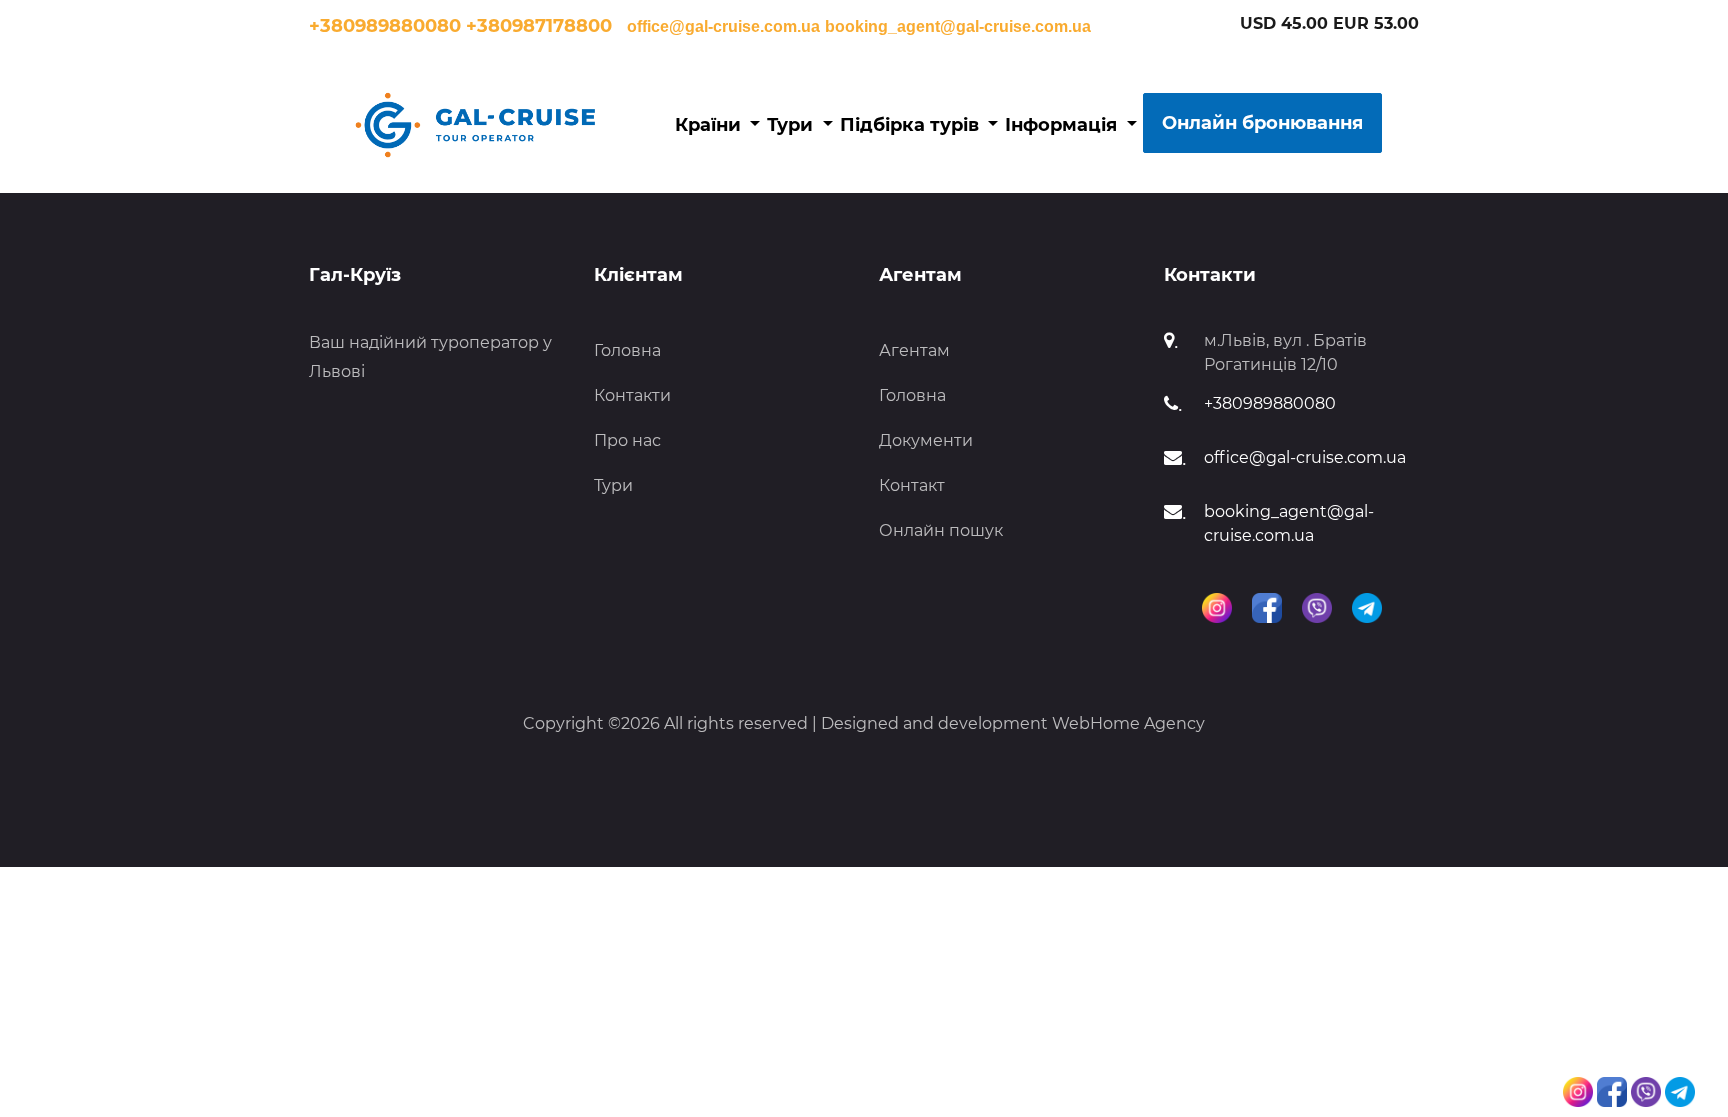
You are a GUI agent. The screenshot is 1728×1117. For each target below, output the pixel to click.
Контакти (632, 395)
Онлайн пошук (941, 530)
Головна (627, 350)
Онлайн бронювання (1262, 123)
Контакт (912, 485)
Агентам (914, 350)
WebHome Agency (1128, 723)
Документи (926, 440)
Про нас (627, 440)
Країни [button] (710, 125)
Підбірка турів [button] (912, 125)
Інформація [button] (1063, 125)
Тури (613, 485)
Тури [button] (792, 125)
